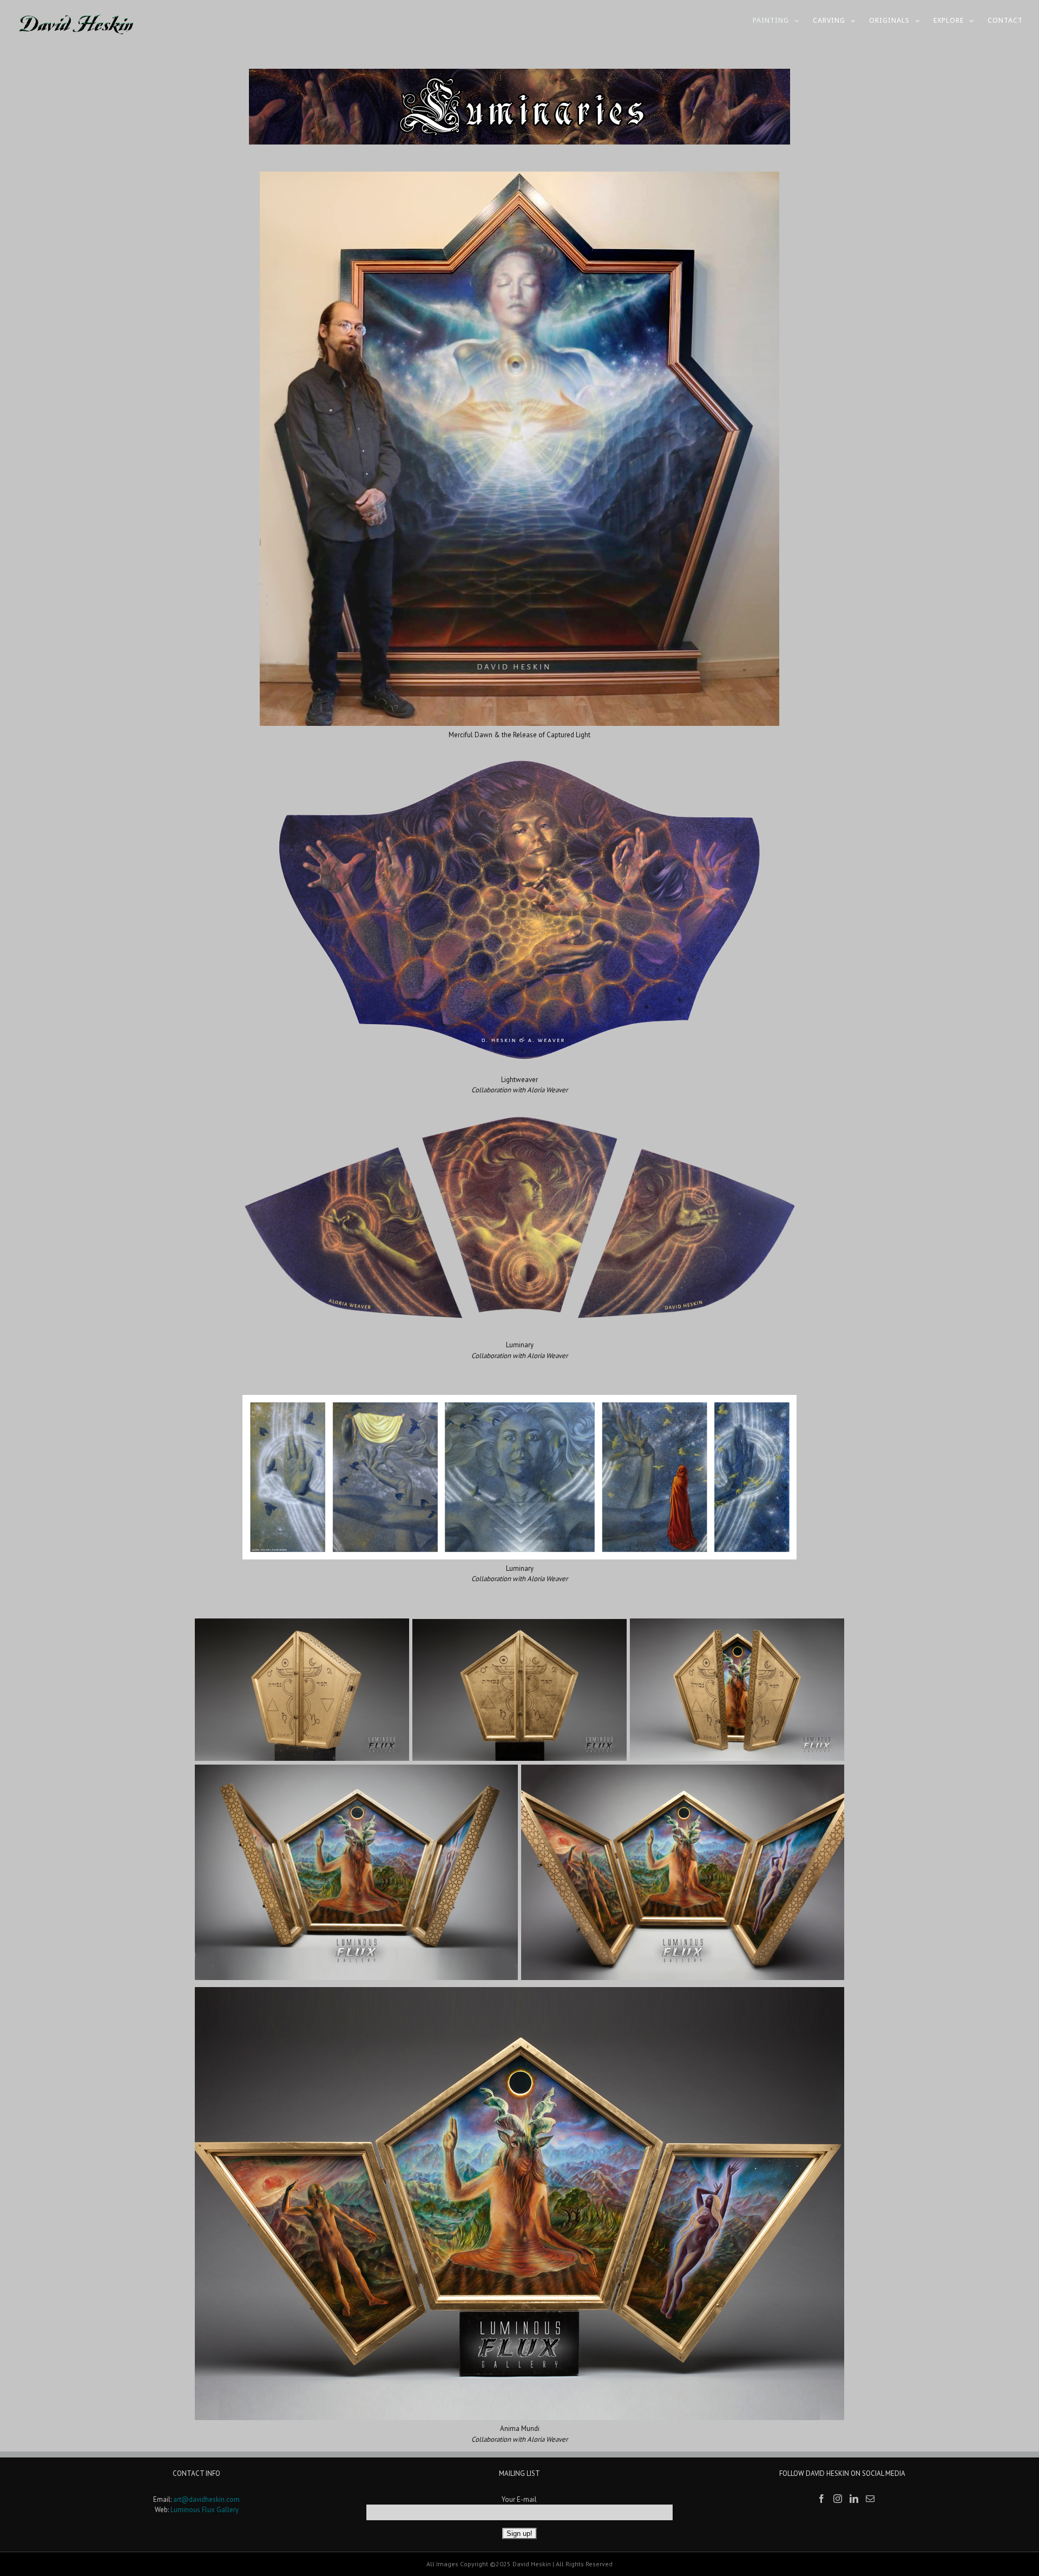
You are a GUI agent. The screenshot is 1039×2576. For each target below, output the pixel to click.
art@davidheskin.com (206, 2499)
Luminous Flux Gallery (205, 2510)
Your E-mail (519, 2499)
